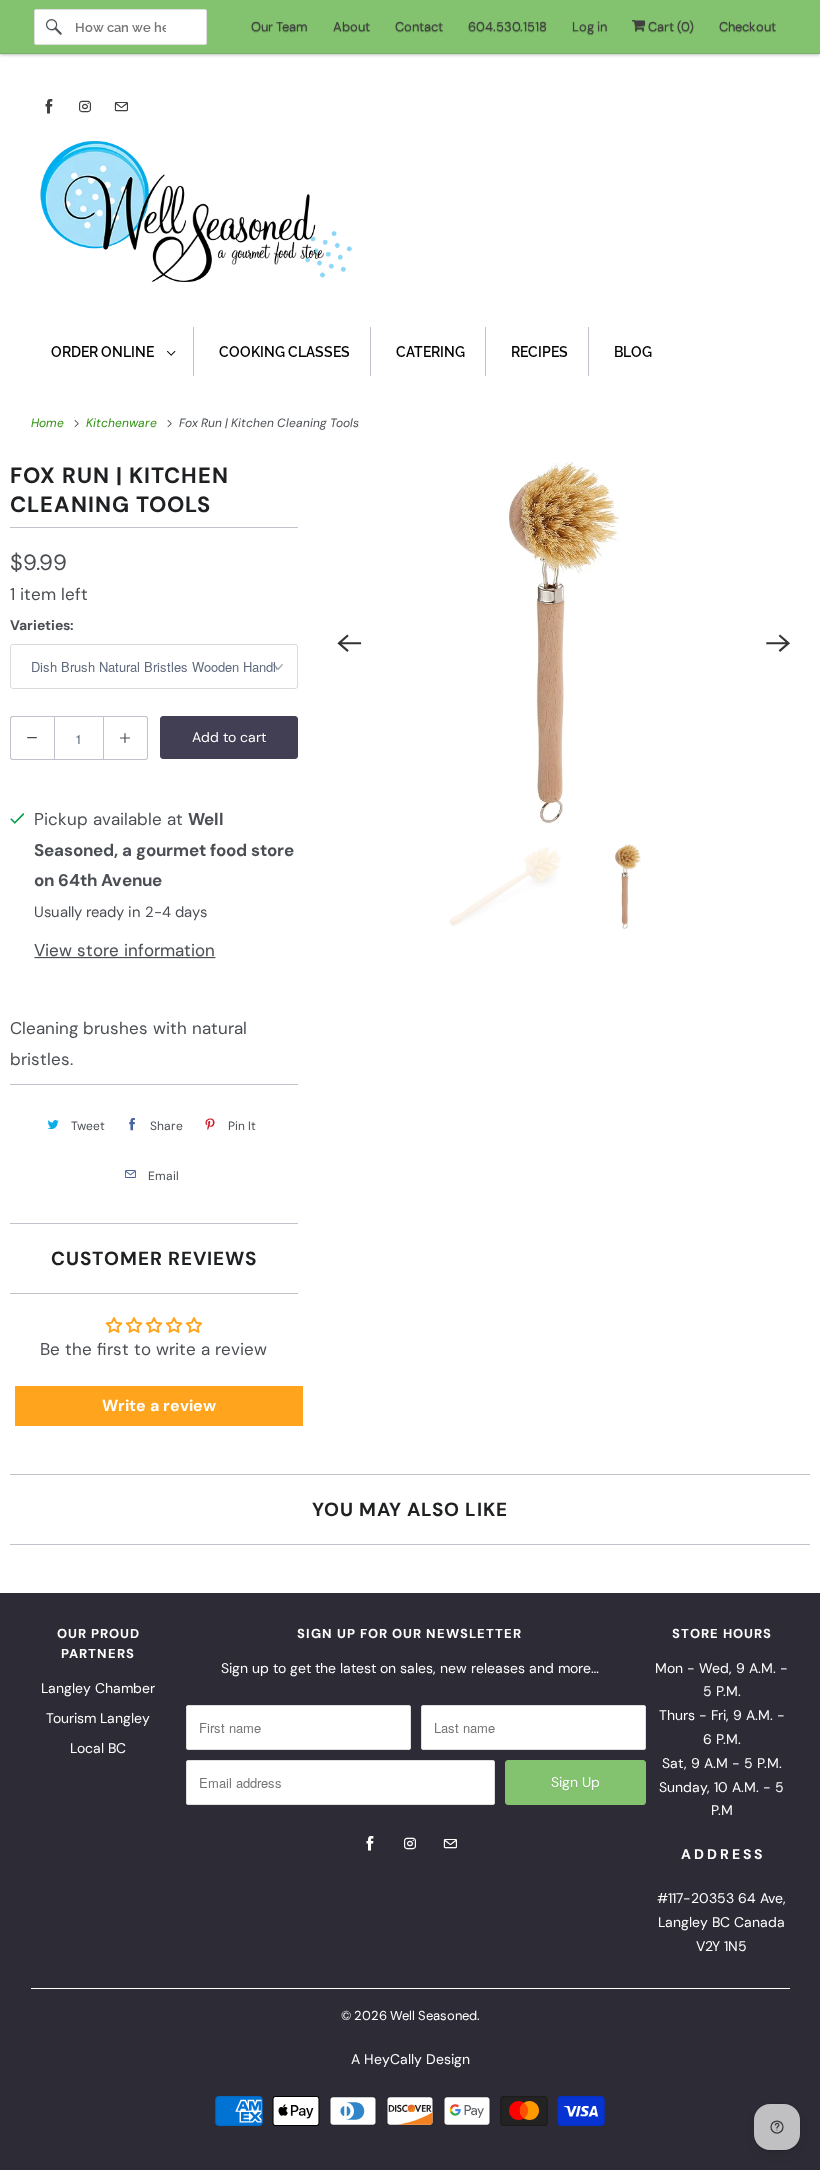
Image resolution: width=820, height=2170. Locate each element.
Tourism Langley (98, 1718)
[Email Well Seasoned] (121, 106)
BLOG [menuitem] (633, 352)
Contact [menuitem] (419, 26)
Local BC (98, 1748)
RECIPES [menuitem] (539, 352)
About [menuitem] (351, 26)
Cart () (669, 26)
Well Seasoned (433, 2015)
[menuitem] (112, 351)
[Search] (54, 27)
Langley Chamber (98, 1688)
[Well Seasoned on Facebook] (49, 106)
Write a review (159, 1405)
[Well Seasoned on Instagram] (85, 106)
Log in (589, 26)
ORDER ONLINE (104, 352)
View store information (124, 950)
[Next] (778, 643)
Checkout (747, 26)
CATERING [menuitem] (430, 352)
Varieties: (42, 625)
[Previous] (350, 643)
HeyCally (393, 2059)
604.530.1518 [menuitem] (507, 26)
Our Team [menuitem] (279, 26)
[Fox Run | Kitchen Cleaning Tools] (564, 643)
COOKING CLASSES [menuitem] (284, 352)
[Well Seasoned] (410, 218)
